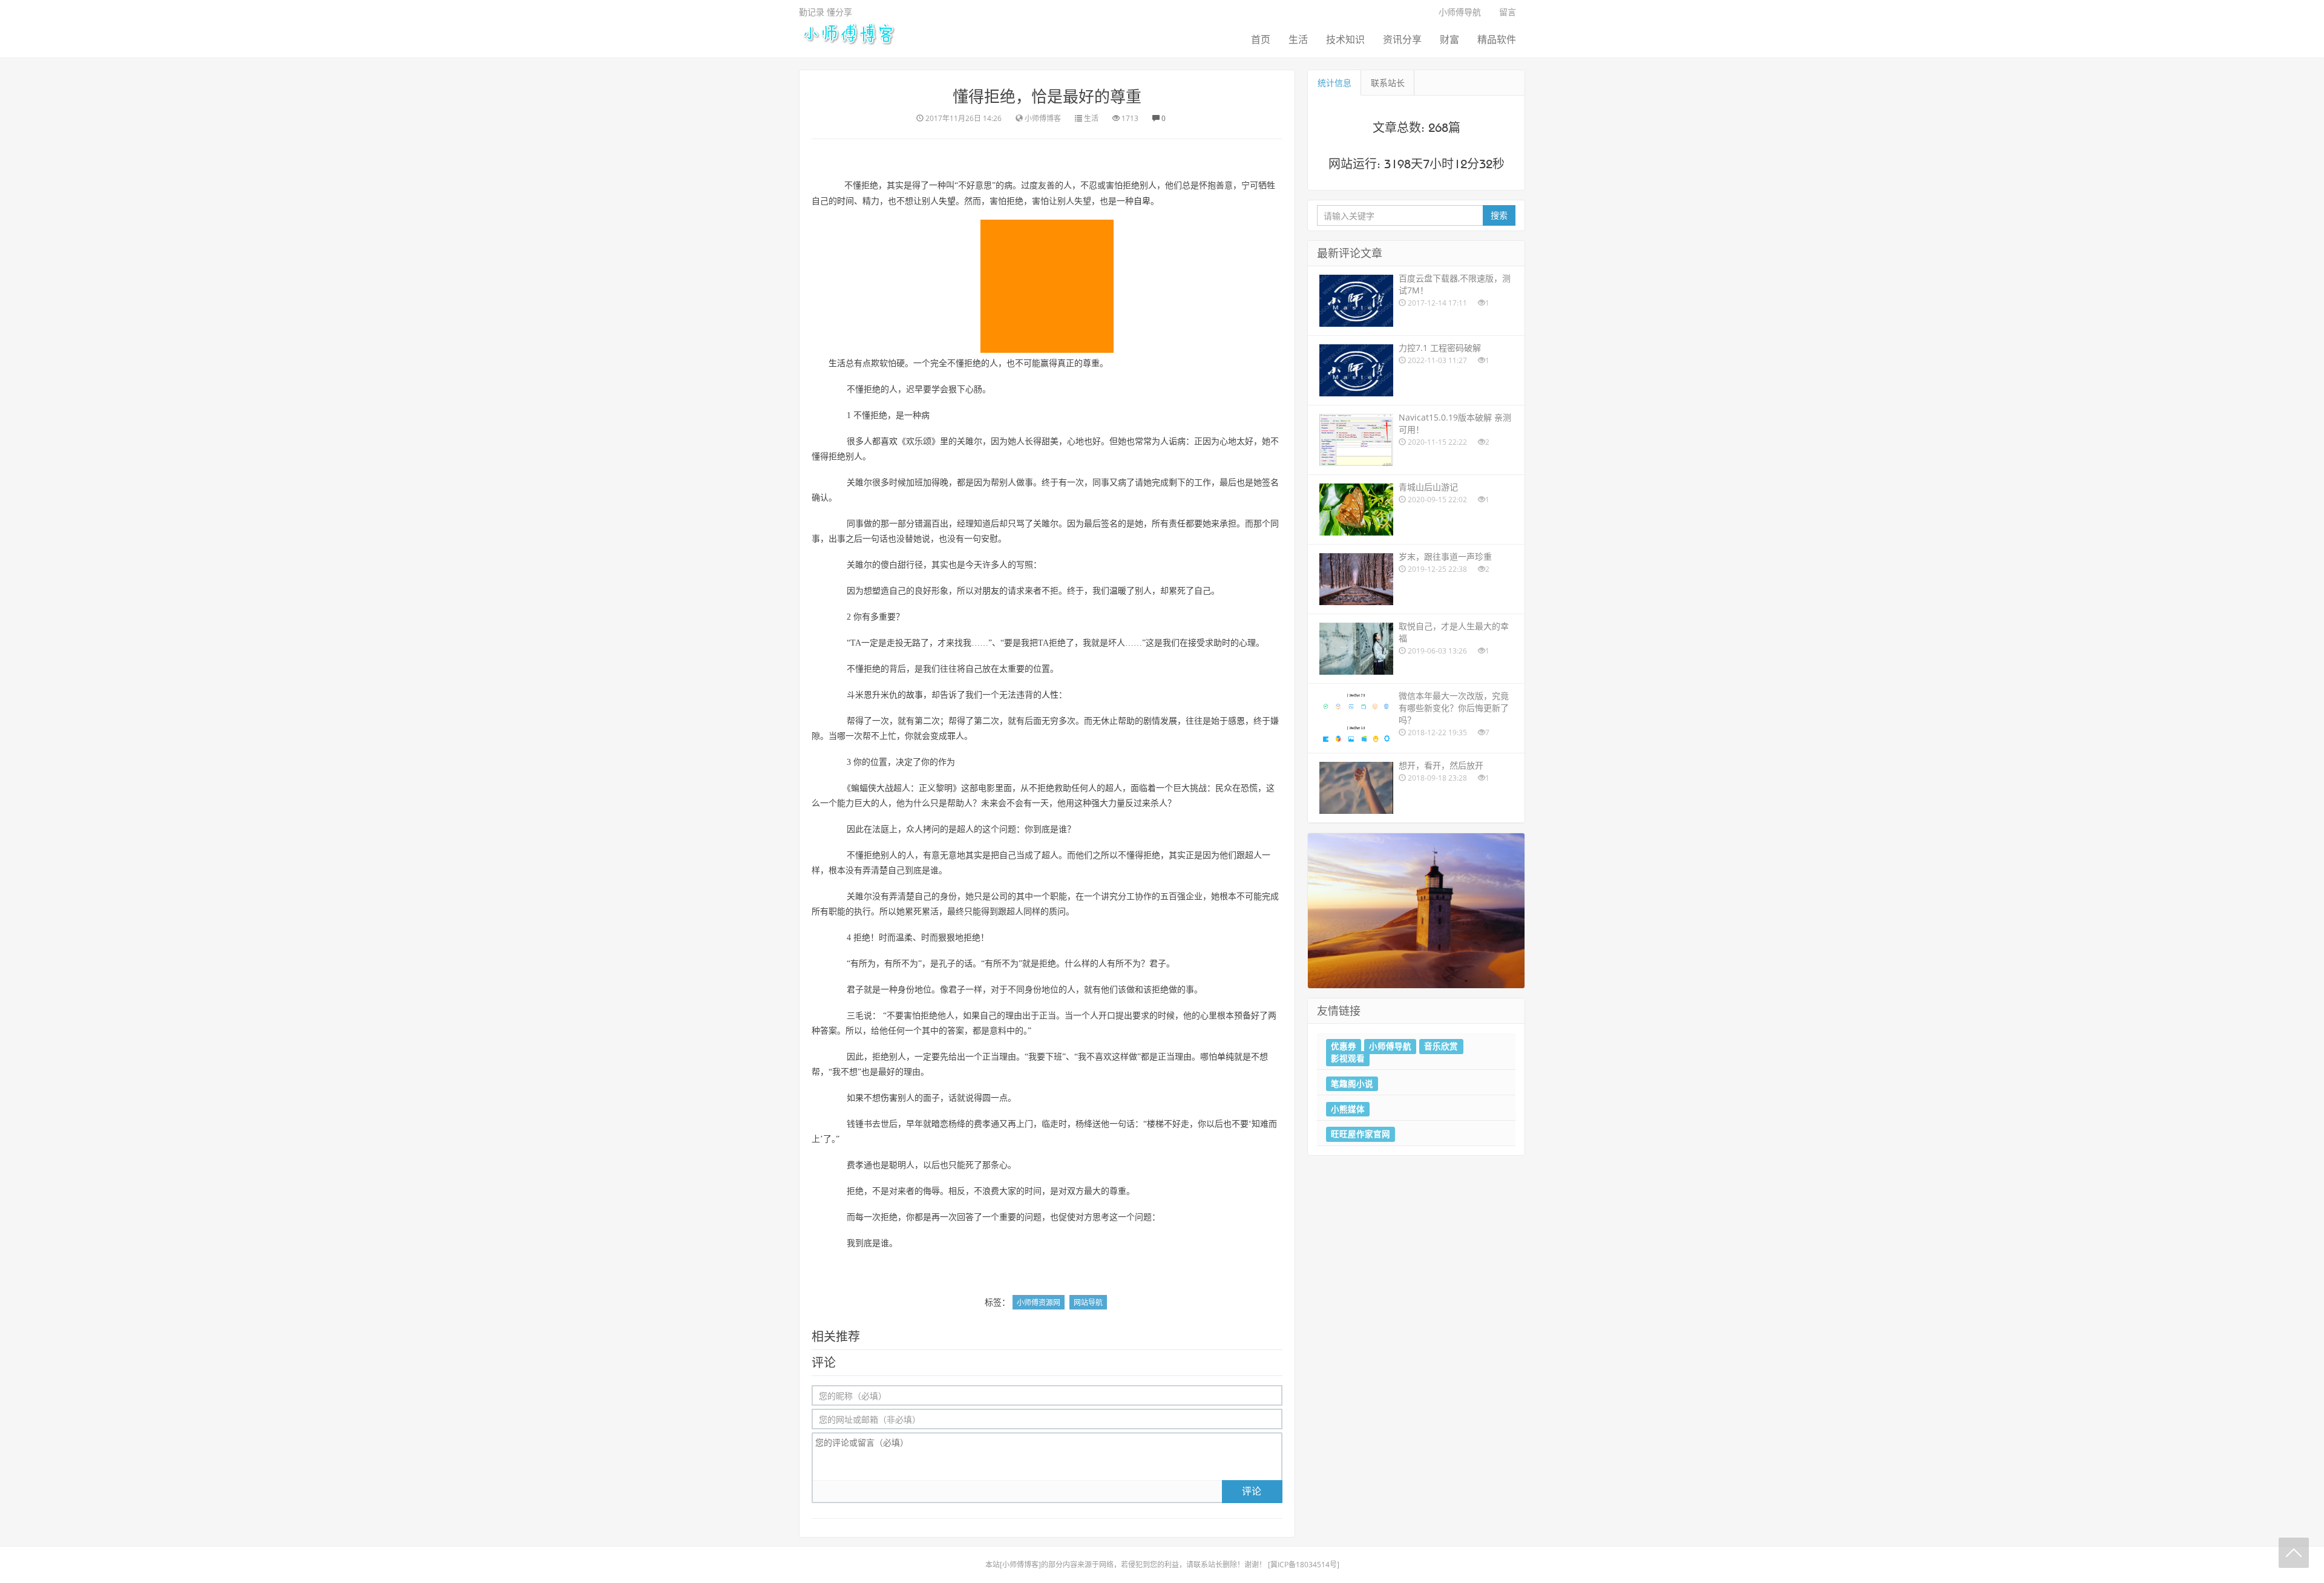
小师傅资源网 (1039, 1303)
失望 (947, 201)
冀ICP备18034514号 (1304, 1565)
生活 (1298, 39)
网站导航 (1088, 1303)
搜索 (1499, 215)
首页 (1261, 39)
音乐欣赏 (1441, 1046)
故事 (914, 695)
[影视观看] (1416, 910)
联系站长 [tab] (1388, 83)
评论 (1252, 1491)
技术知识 (1345, 39)
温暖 (1118, 591)
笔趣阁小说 (1352, 1083)
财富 (1449, 39)
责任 (1177, 524)
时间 (845, 201)
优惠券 (1344, 1046)
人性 (1050, 695)
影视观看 (1348, 1058)
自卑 (1142, 201)
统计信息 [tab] (1334, 83)
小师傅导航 (1460, 12)
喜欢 (889, 441)
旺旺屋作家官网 (1361, 1134)
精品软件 (1497, 39)
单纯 (1226, 1057)
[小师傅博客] (848, 33)
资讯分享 (1402, 39)
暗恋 (940, 1124)
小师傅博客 (1020, 1565)
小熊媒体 (1348, 1109)
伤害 (889, 1098)
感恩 (1236, 721)
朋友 (991, 591)
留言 (1508, 12)
